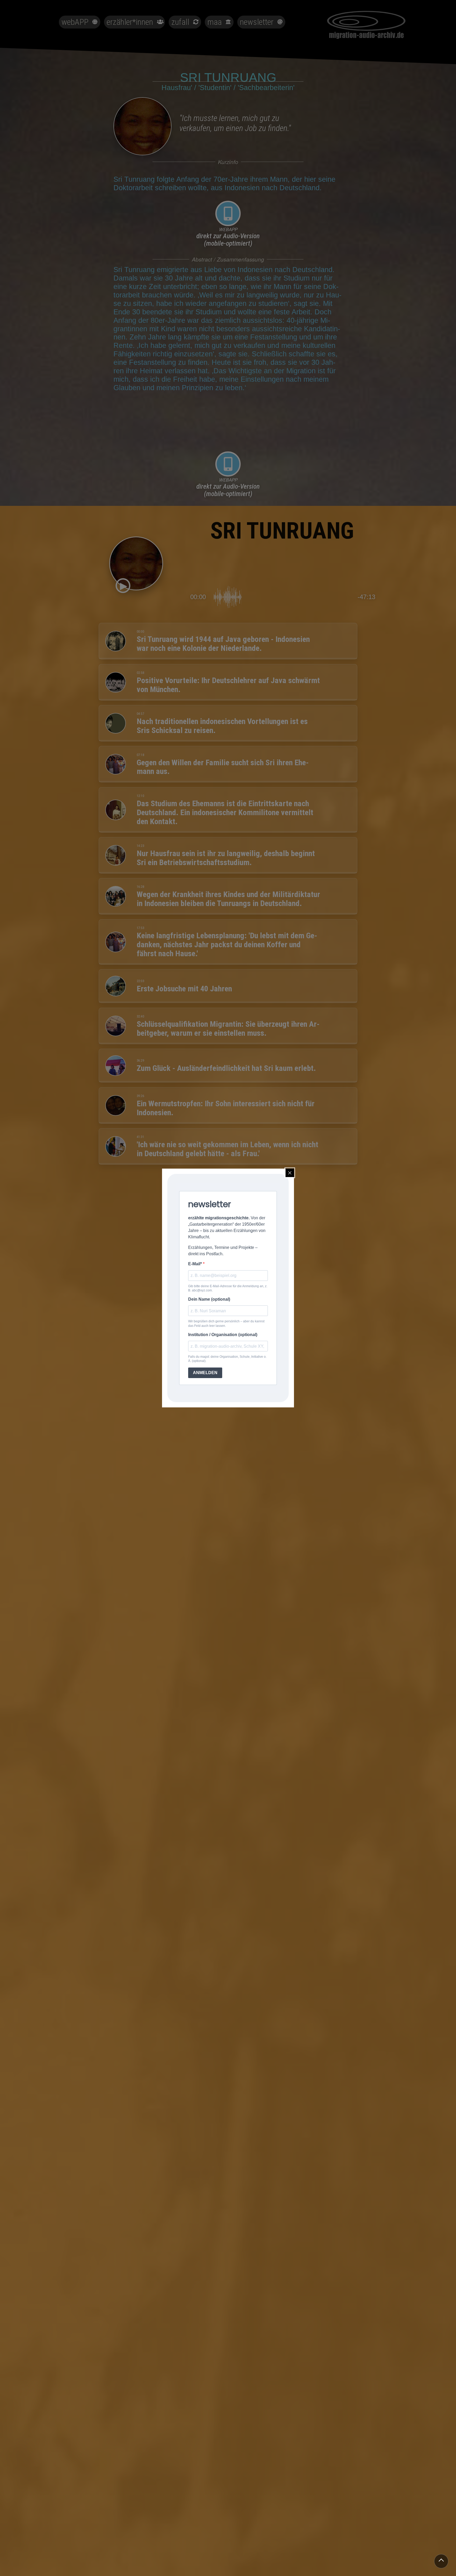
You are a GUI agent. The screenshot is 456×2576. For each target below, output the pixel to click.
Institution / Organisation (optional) (223, 1335)
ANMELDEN (205, 1373)
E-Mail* (196, 1264)
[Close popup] (290, 1173)
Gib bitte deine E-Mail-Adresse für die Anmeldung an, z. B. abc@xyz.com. (228, 1288)
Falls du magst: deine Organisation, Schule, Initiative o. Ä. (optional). (227, 1359)
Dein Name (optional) (209, 1299)
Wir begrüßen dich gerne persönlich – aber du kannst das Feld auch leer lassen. (226, 1323)
